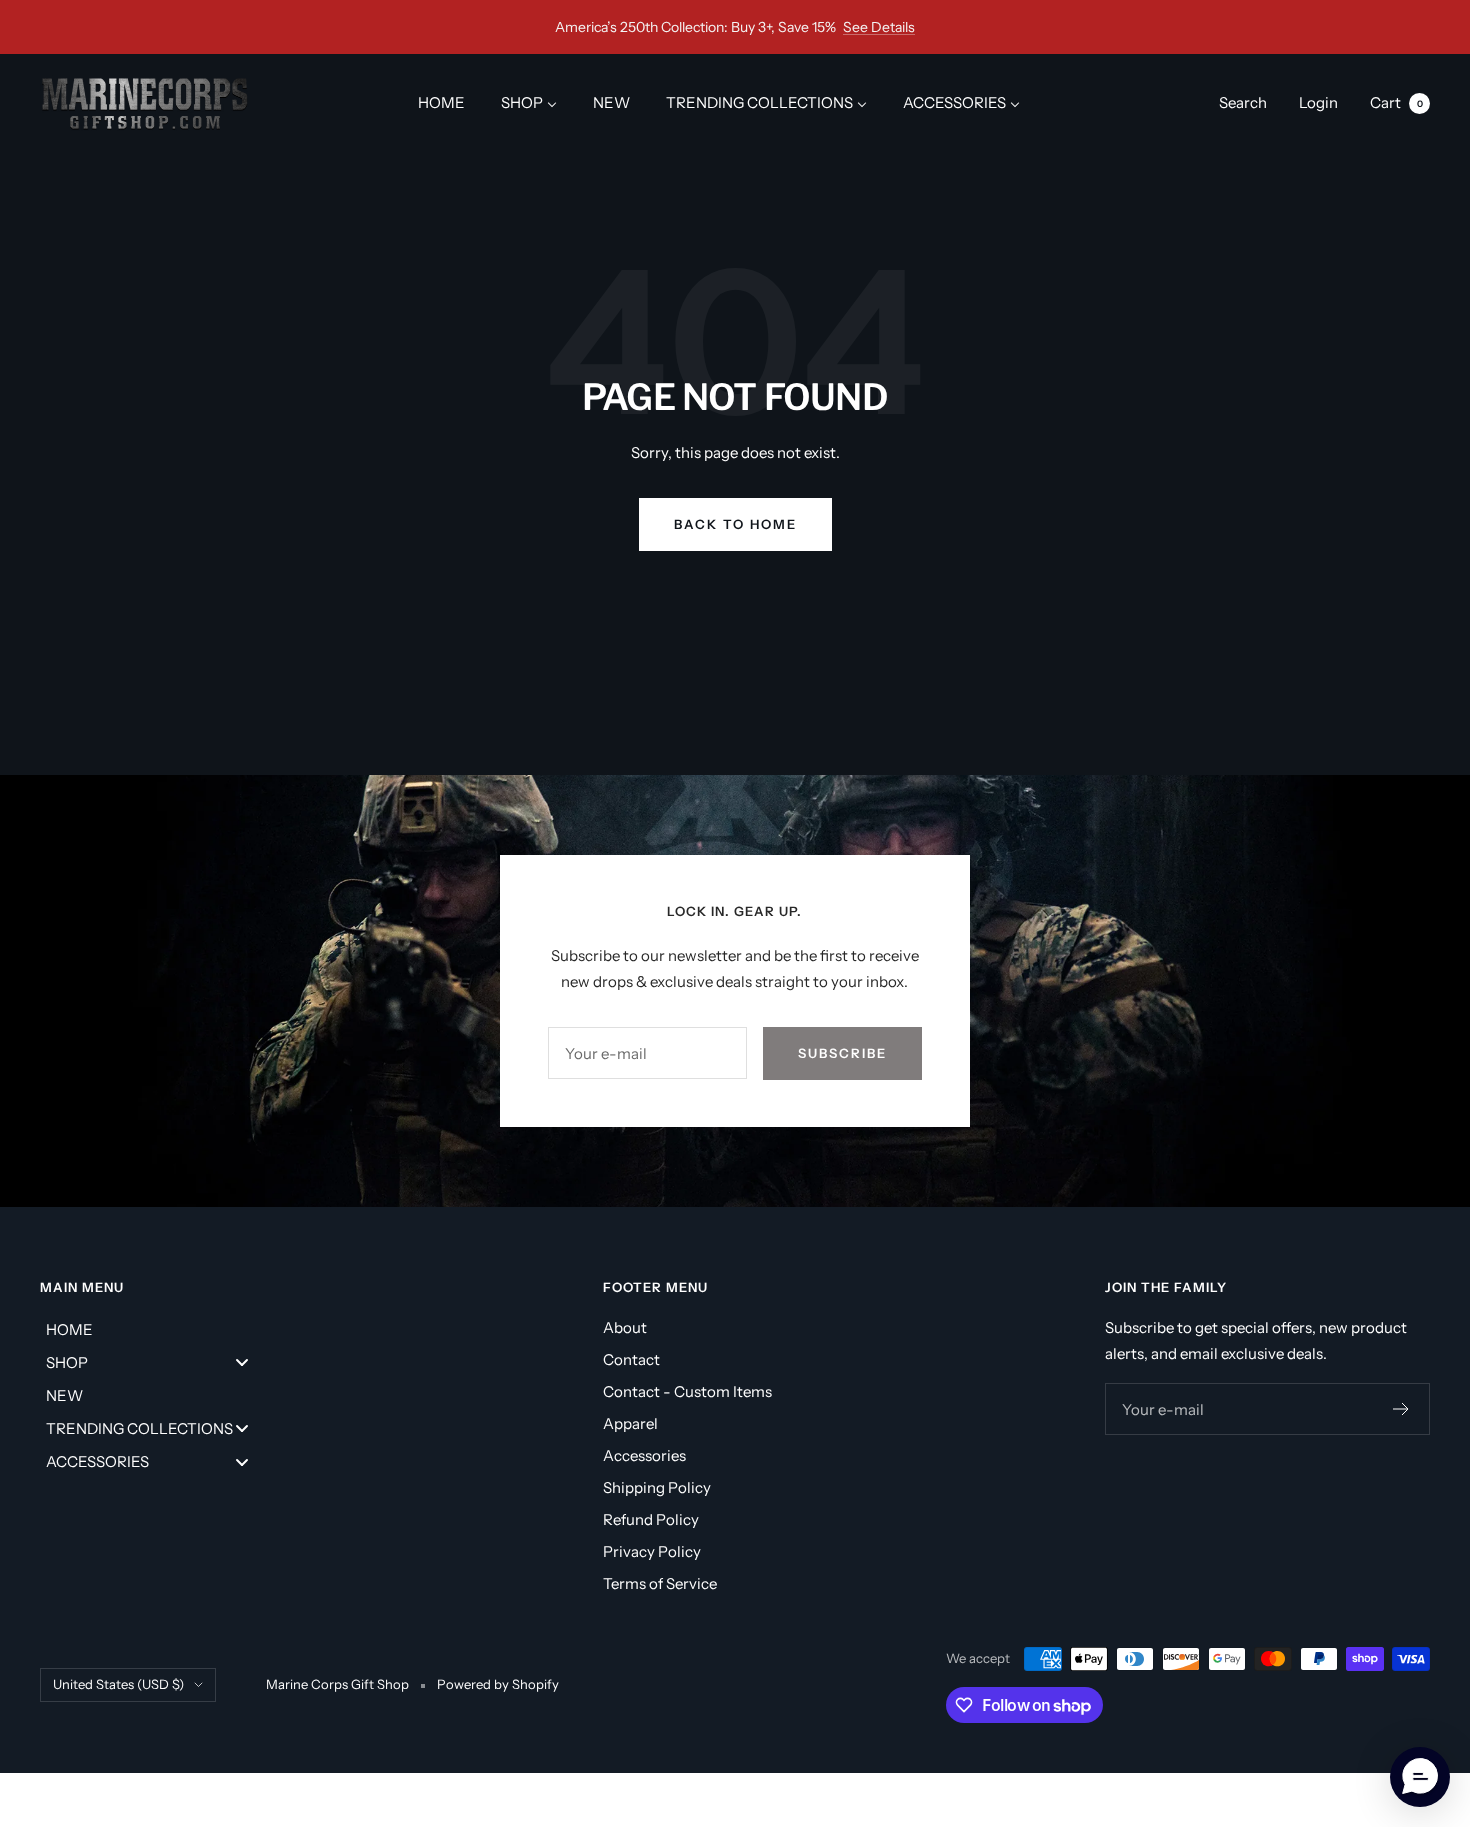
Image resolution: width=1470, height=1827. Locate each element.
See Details (879, 27)
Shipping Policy (657, 1487)
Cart (1396, 102)
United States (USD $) (118, 1684)
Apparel (630, 1423)
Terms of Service (660, 1583)
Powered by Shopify (498, 1684)
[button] (1420, 1777)
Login (1318, 102)
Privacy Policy (652, 1551)
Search (1243, 102)
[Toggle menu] (242, 1362)
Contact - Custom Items (687, 1391)
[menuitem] (441, 102)
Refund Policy (651, 1519)
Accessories (644, 1455)
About (625, 1327)
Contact (631, 1359)
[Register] (1401, 1409)
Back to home (735, 524)
